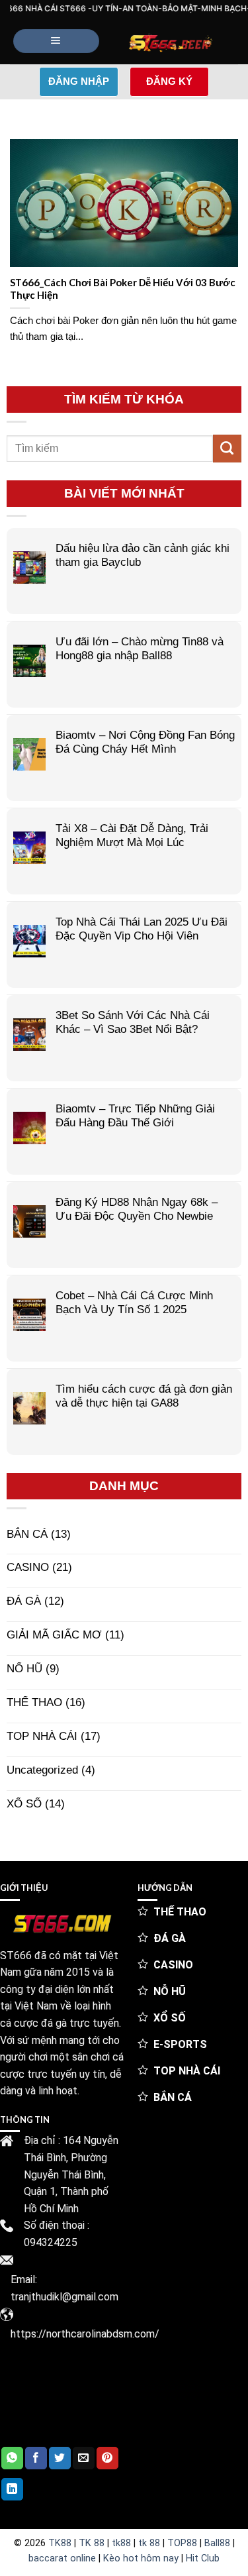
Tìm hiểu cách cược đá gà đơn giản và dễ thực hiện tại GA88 (144, 1396)
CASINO (28, 1567)
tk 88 (149, 2543)
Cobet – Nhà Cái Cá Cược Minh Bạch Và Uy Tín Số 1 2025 (134, 1302)
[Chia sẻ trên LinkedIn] (12, 2489)
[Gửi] (227, 449)
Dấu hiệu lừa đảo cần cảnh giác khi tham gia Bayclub (143, 555)
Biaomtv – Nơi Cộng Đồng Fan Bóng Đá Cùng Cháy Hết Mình (145, 742)
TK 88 (92, 2543)
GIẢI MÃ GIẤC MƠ (54, 1635)
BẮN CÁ (27, 1534)
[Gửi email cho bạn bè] (84, 2458)
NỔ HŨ (24, 1668)
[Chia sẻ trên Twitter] (60, 2458)
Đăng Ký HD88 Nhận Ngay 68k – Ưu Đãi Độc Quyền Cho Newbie (137, 1209)
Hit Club (203, 2558)
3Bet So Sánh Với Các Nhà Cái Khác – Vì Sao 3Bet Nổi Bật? (133, 1022)
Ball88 (217, 2543)
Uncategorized (42, 1770)
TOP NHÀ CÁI (42, 1736)
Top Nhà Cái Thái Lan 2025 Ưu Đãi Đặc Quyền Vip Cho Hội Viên (142, 929)
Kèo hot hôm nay (141, 2558)
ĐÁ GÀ (24, 1601)
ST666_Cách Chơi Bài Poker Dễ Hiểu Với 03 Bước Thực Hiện (123, 289)
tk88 (121, 2543)
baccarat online (62, 2558)
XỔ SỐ (24, 1803)
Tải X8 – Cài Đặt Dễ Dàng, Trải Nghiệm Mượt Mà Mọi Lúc (132, 835)
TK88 (60, 2543)
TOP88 (182, 2543)
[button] (56, 41)
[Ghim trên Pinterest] (107, 2458)
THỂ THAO (34, 1702)
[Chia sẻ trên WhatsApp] (12, 2458)
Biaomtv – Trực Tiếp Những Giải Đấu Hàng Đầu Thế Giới (135, 1115)
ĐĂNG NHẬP (79, 81)
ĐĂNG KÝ (169, 81)
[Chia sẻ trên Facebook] (36, 2458)
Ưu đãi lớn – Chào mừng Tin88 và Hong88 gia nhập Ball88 (140, 648)
